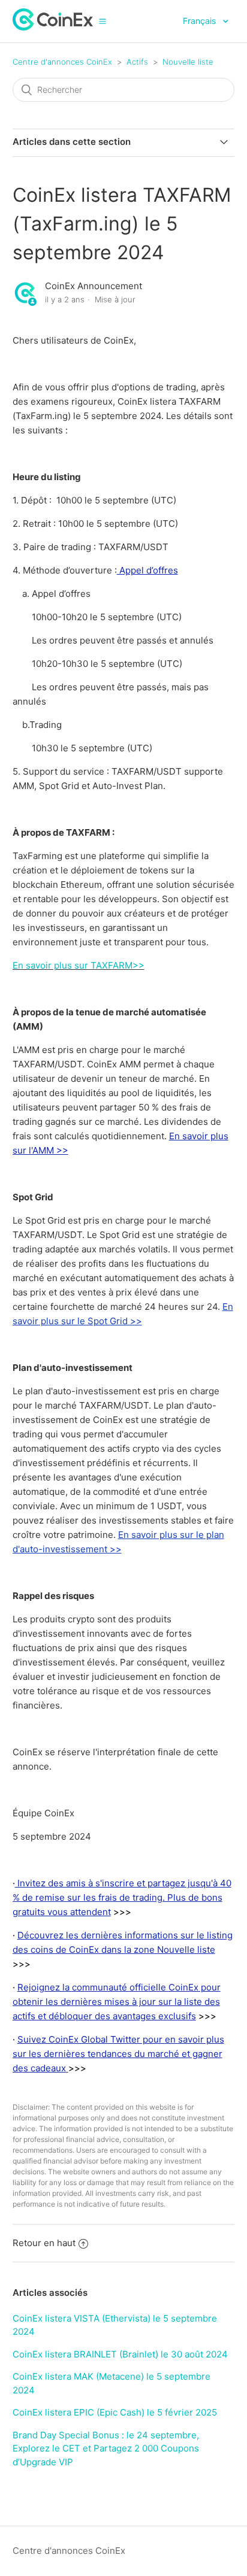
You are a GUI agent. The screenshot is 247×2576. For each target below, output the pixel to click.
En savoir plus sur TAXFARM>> (79, 965)
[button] (103, 21)
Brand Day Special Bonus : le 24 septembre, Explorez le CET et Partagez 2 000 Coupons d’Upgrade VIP (106, 2448)
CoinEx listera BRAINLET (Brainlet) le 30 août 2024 (120, 2354)
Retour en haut (44, 2243)
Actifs (137, 62)
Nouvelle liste (188, 62)
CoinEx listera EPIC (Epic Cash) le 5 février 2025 (115, 2412)
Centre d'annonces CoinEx (62, 62)
